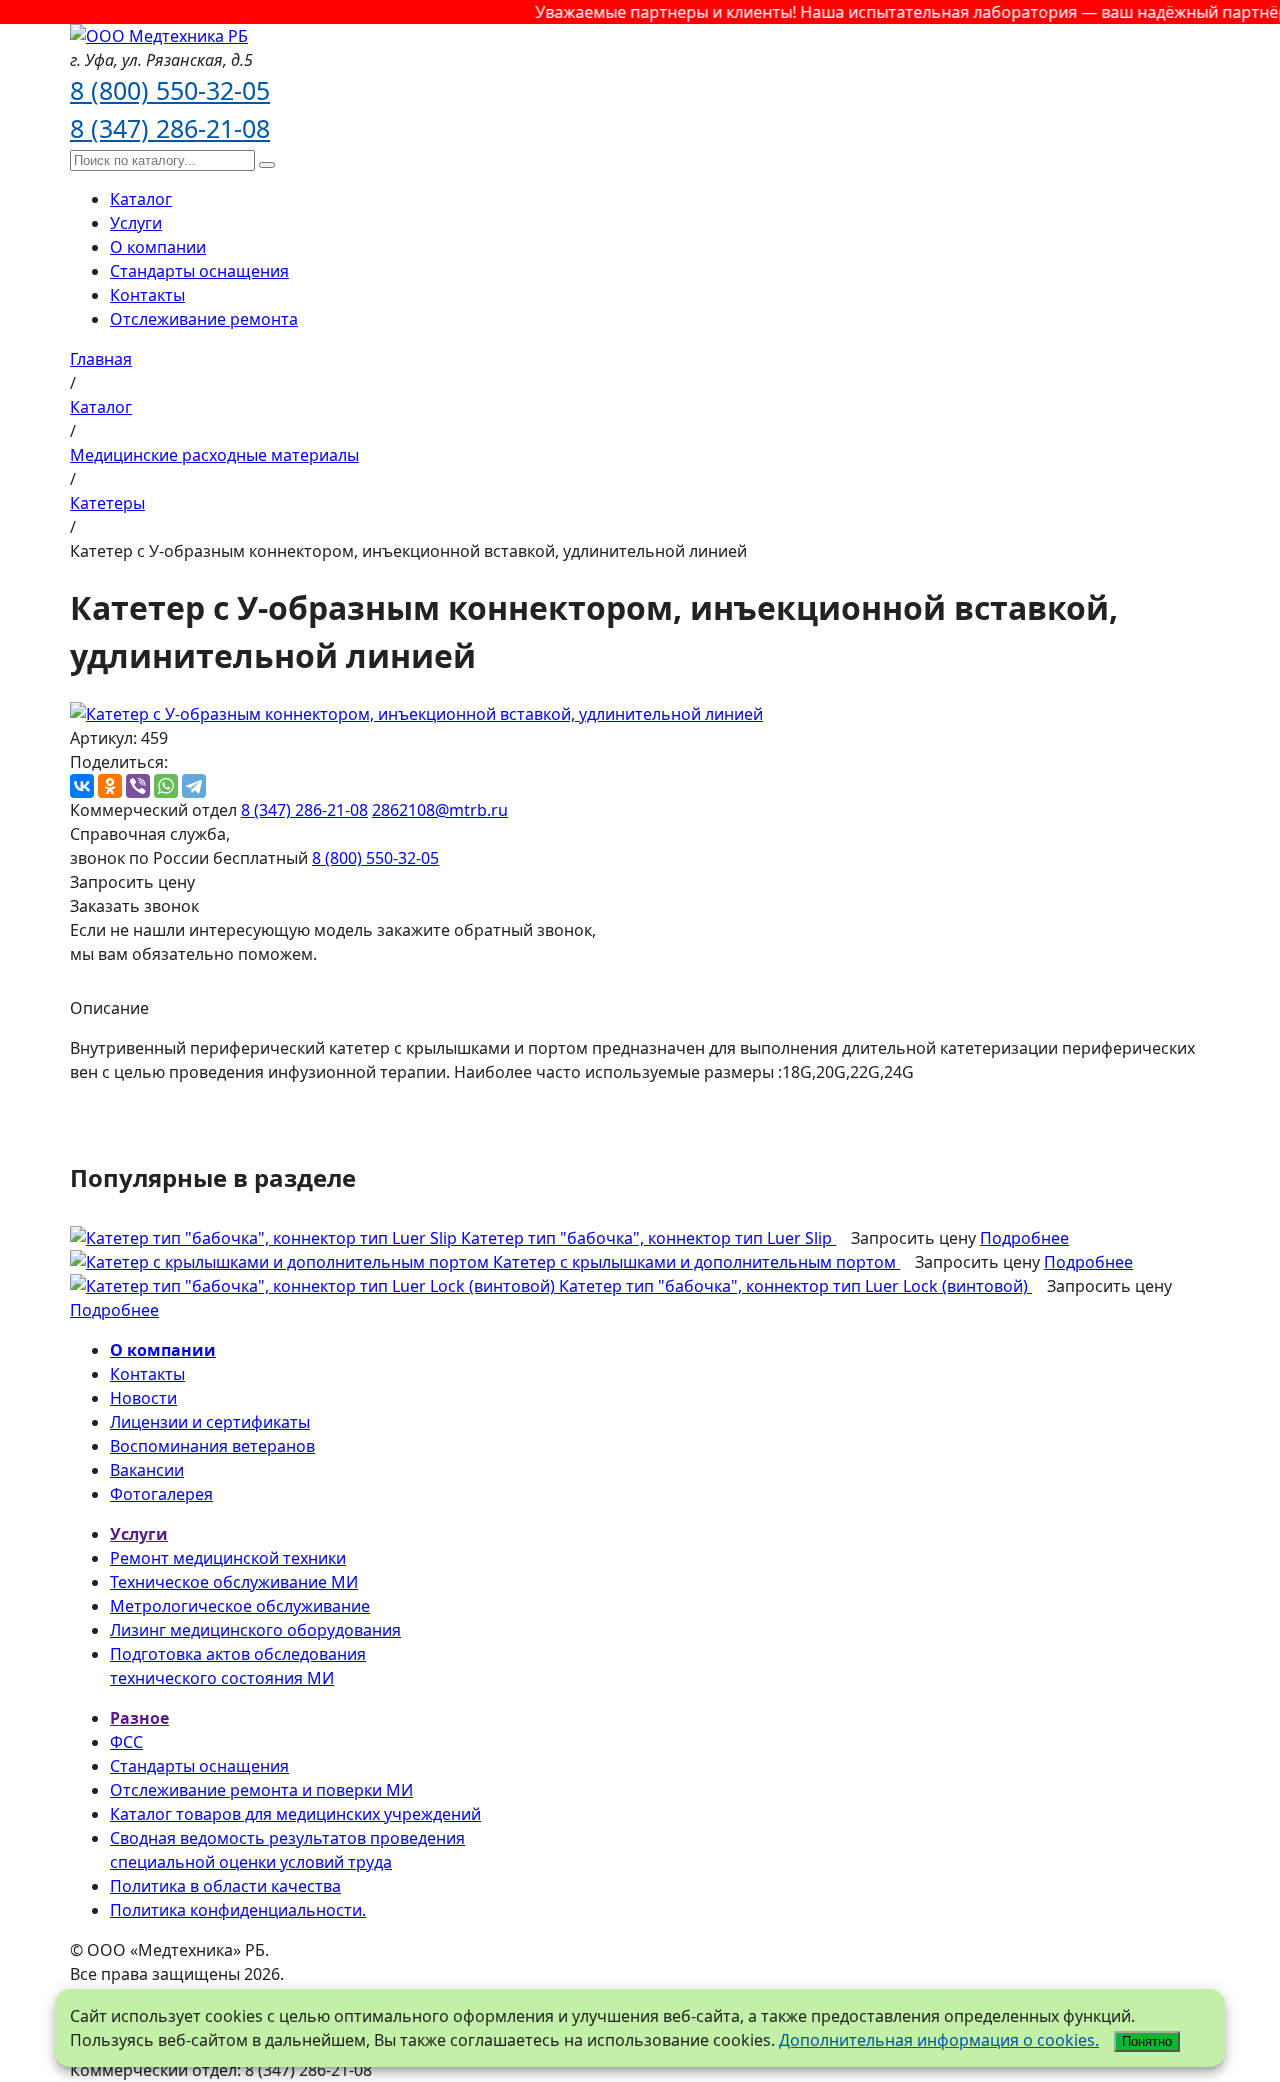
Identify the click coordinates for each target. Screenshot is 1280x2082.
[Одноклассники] (110, 786)
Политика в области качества (225, 1886)
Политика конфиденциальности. (238, 1910)
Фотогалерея (161, 1494)
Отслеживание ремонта (204, 319)
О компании (158, 247)
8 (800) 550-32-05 (170, 90)
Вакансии (147, 1470)
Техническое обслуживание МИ (234, 1582)
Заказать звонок (134, 906)
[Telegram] (194, 786)
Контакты (147, 295)
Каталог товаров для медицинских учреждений (295, 1814)
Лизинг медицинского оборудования (255, 1630)
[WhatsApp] (166, 786)
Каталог (141, 199)
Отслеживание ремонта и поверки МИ (261, 1790)
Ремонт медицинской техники (228, 1558)
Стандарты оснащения (199, 271)
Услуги (136, 223)
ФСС (126, 1742)
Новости (143, 1398)
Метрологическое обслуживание (240, 1606)
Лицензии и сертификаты (210, 1422)
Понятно (1147, 2041)
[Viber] (138, 786)
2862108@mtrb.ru (440, 810)
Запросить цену (132, 882)
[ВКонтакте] (82, 786)
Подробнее (1024, 1238)
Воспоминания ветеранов (212, 1446)
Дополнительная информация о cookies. (939, 2040)
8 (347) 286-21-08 (170, 128)
